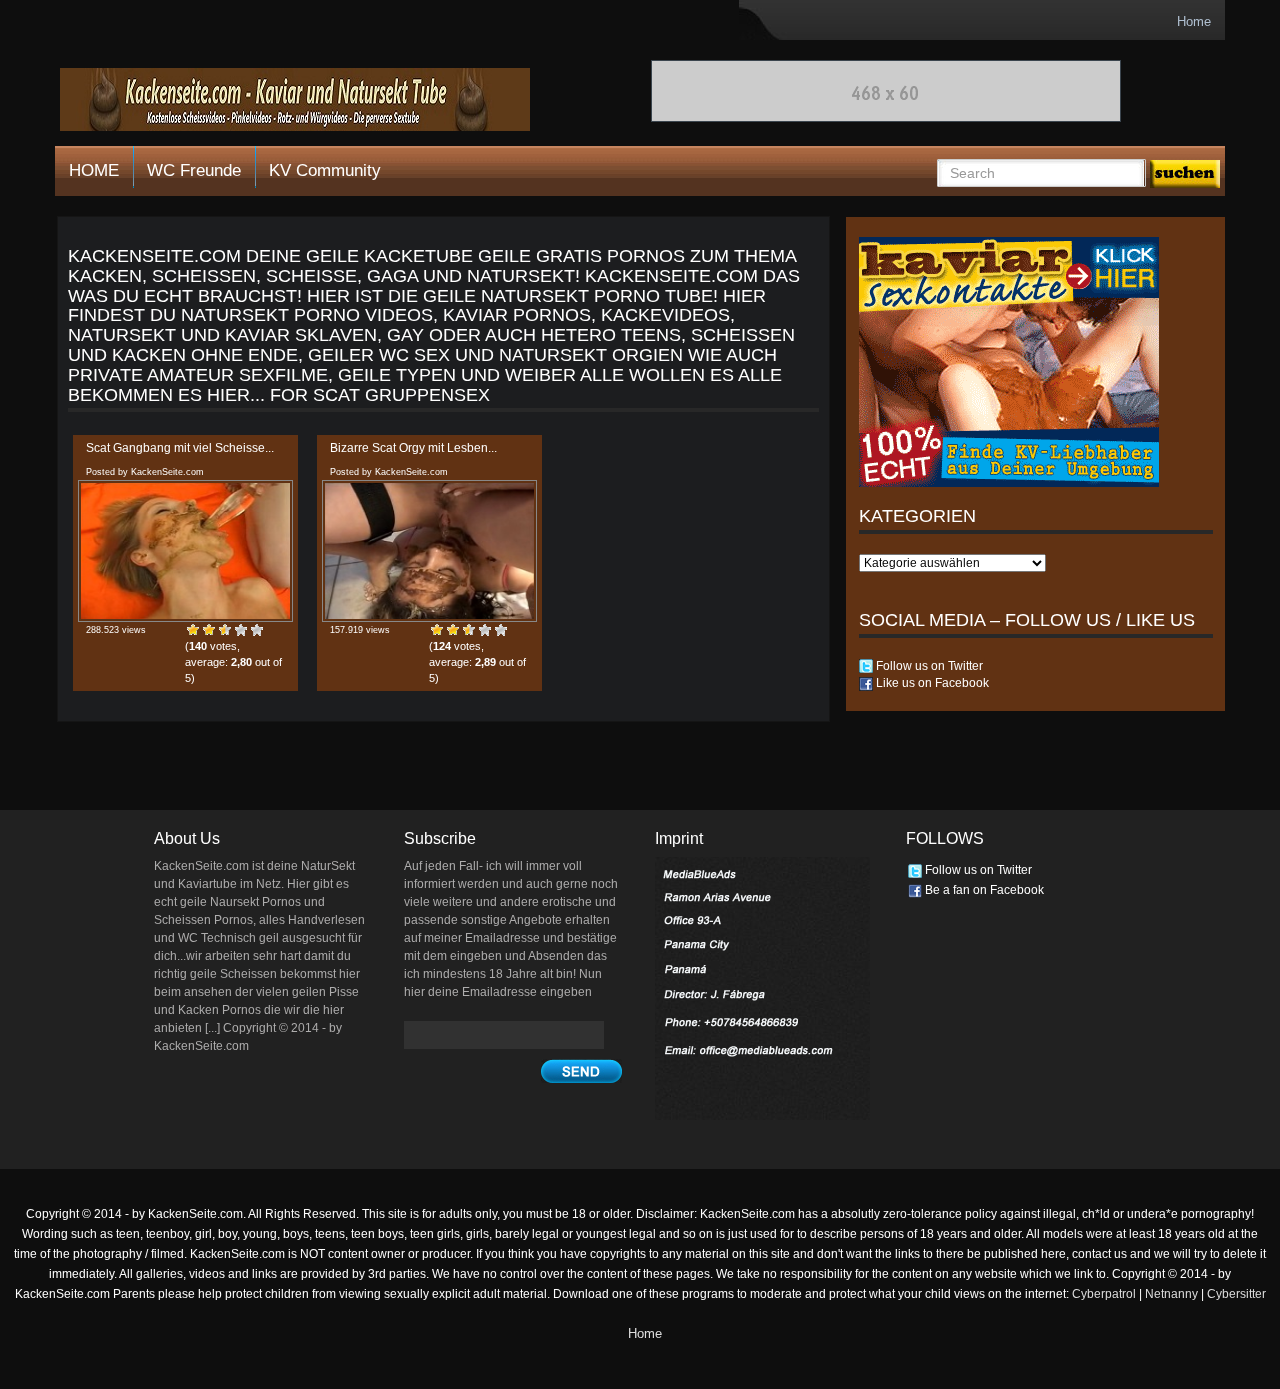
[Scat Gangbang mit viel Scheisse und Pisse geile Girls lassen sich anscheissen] (185, 551)
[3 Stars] (225, 630)
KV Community (325, 170)
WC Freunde (194, 170)
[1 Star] (193, 630)
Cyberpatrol (1104, 1294)
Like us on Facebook (931, 683)
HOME (94, 170)
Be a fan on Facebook (983, 890)
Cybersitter (1236, 1294)
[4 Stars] (241, 630)
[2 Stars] (209, 630)
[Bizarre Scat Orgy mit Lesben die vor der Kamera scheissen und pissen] (429, 551)
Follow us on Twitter (928, 666)
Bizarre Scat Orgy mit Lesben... (413, 448)
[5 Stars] (257, 630)
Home (1194, 21)
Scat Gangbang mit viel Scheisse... (180, 448)
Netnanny (1171, 1294)
